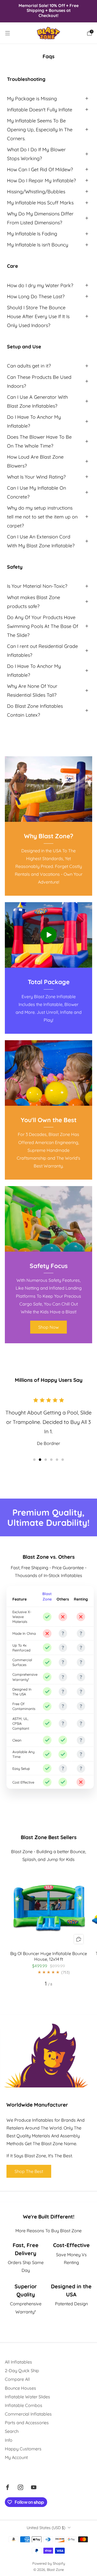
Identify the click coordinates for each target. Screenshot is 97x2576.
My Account (16, 2457)
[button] (34, 1460)
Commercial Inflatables (28, 2414)
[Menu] (8, 33)
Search (12, 2431)
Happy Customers (23, 2449)
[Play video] (48, 935)
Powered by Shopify (49, 2563)
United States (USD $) (46, 2528)
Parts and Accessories (27, 2423)
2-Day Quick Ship (22, 2371)
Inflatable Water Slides (27, 2397)
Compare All (17, 2379)
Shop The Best (29, 2171)
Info (9, 2440)
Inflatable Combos (24, 2405)
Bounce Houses (20, 2388)
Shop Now (48, 1327)
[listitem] (48, 11)
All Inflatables (18, 2362)
